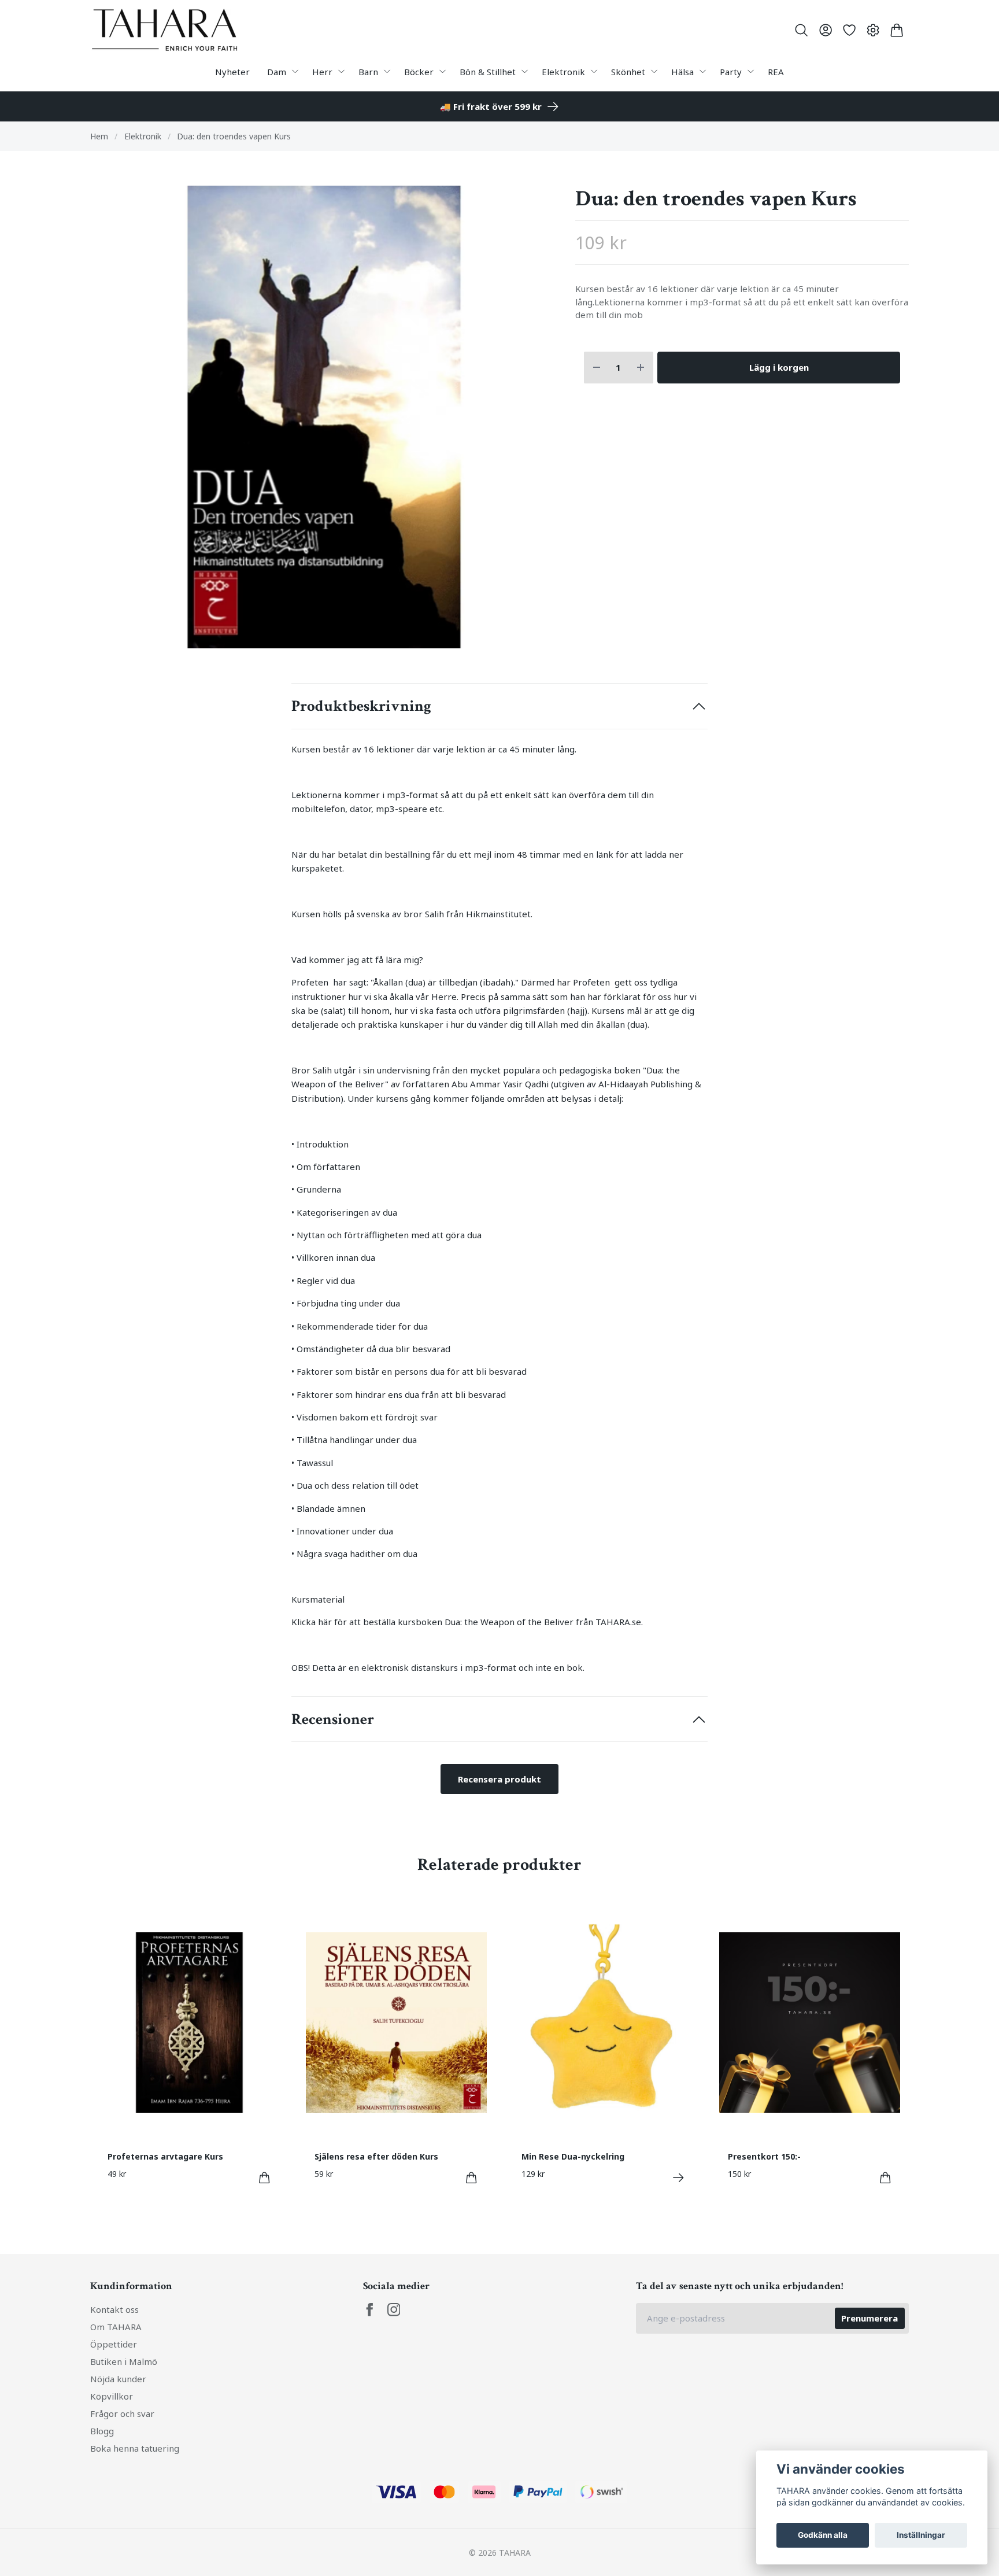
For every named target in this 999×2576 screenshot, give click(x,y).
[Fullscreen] (324, 417)
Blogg (102, 2431)
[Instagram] (394, 2310)
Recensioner (333, 1719)
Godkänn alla (823, 2535)
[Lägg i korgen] (264, 2178)
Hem (99, 136)
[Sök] (802, 30)
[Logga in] (825, 30)
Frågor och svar (122, 2413)
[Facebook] (370, 2310)
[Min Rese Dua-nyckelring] (678, 2178)
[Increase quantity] (641, 368)
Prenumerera (869, 2318)
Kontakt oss (114, 2309)
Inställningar (921, 2535)
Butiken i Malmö (124, 2361)
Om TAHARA (116, 2327)
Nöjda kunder (118, 2379)
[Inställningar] (873, 30)
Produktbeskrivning (361, 706)
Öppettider (114, 2344)
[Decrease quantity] (597, 368)
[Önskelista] (849, 30)
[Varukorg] (897, 30)
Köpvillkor (112, 2396)
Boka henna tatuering (135, 2448)
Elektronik (143, 136)
